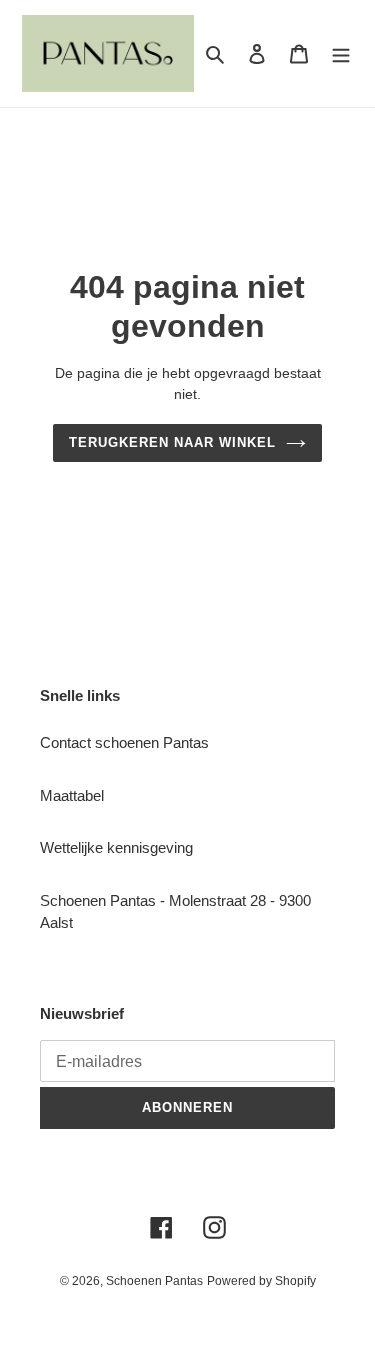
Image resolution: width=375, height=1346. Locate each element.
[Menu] (341, 53)
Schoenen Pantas (154, 1281)
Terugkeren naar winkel (173, 442)
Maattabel (72, 795)
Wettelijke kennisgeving (116, 847)
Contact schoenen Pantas (124, 742)
